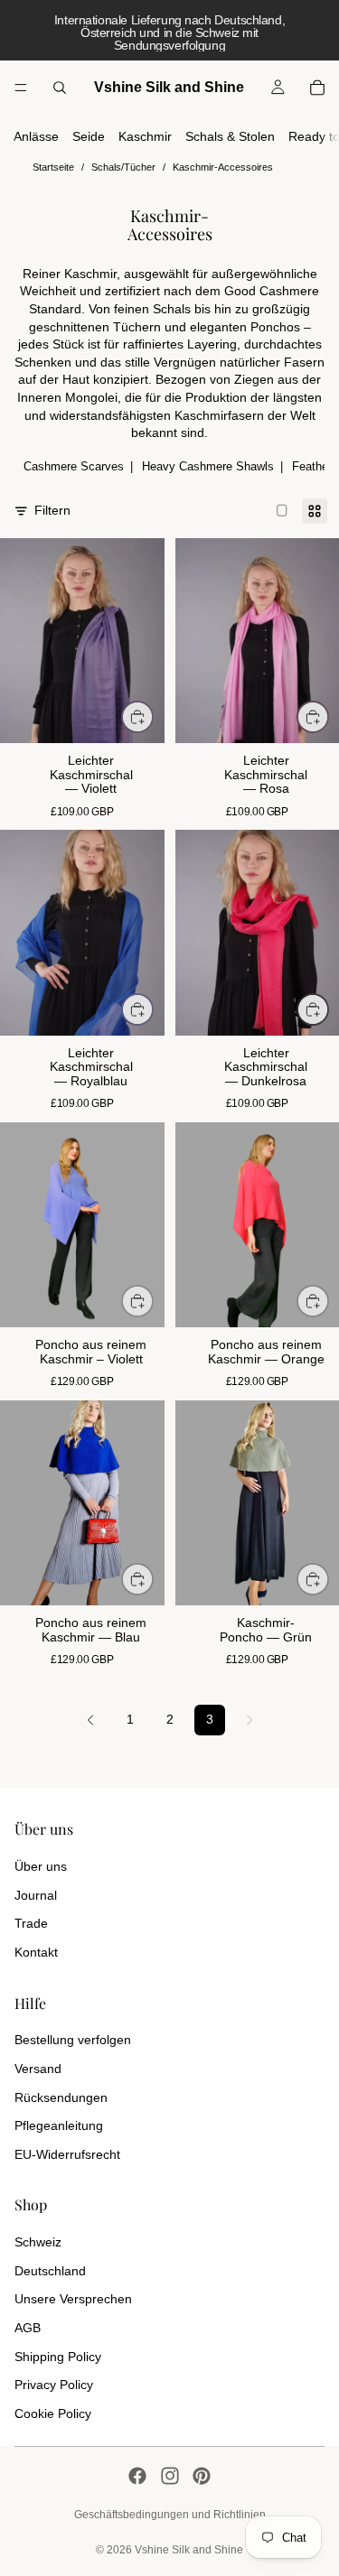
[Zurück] (90, 1720)
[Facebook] (137, 2476)
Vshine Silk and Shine (189, 2550)
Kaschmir (145, 136)
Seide (89, 136)
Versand (38, 2069)
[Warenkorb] (317, 88)
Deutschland (50, 2271)
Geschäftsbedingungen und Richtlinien (170, 2515)
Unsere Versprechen (73, 2299)
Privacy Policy (54, 2385)
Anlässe (36, 136)
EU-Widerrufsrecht (67, 2154)
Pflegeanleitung (59, 2125)
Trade (31, 1923)
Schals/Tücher (123, 167)
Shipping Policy (58, 2357)
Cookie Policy (53, 2413)
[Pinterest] (202, 2476)
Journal (36, 1895)
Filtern (52, 510)
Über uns (41, 1866)
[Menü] (21, 88)
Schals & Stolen (230, 136)
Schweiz (38, 2242)
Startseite (53, 167)
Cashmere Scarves (74, 466)
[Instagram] (170, 2476)
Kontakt (36, 1952)
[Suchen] (60, 88)
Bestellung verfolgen (73, 2040)
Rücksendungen (61, 2097)
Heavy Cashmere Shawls (208, 466)
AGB (28, 2328)
